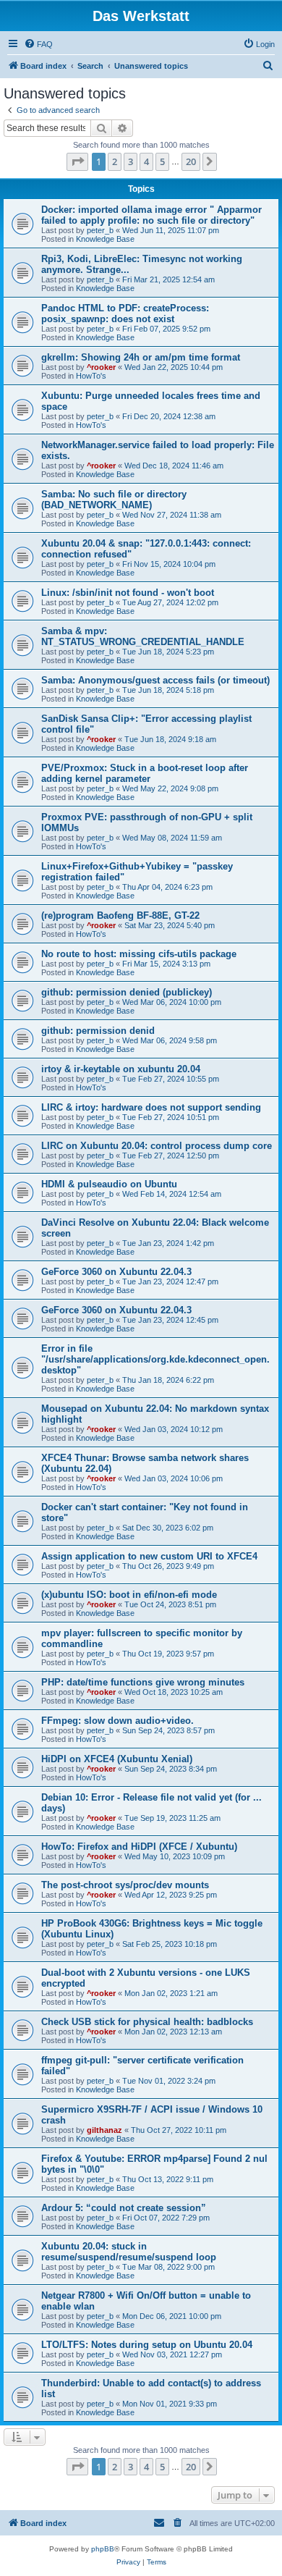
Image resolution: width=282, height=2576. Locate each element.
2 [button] (115, 161)
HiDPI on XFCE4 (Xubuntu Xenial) (117, 1759)
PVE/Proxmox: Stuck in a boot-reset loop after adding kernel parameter (145, 773)
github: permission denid (98, 1031)
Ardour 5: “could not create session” (124, 2208)
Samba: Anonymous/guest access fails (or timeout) (155, 680)
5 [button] (162, 161)
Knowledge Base (105, 239)
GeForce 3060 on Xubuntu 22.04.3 (116, 1272)
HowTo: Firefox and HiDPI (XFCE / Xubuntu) (139, 1847)
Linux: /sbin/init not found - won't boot (128, 593)
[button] (77, 161)
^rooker (101, 367)
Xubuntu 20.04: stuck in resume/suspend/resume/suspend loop (129, 2252)
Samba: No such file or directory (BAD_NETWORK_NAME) (114, 500)
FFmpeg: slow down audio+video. (117, 1721)
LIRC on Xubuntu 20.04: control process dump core (157, 1146)
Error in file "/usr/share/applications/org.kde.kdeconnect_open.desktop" (155, 1359)
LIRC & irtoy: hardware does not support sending (151, 1107)
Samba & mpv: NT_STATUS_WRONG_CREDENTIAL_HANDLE (143, 636)
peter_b (100, 230)
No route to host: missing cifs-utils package (139, 954)
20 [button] (191, 161)
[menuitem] (38, 44)
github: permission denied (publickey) (127, 992)
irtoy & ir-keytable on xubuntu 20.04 (121, 1069)
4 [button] (146, 161)
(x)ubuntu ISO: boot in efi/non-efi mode (129, 1595)
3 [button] (131, 161)
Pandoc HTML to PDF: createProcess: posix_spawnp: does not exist (125, 313)
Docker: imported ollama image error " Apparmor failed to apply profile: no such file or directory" (151, 215)
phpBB (103, 2549)
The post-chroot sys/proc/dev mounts (125, 1885)
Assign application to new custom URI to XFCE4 (149, 1556)
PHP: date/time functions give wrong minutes (143, 1682)
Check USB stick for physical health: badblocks (147, 2022)
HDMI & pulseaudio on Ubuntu (109, 1184)
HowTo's (91, 376)
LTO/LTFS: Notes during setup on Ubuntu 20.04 (147, 2345)
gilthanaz (104, 2130)
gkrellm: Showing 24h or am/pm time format (141, 357)
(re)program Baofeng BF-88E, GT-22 (120, 916)
